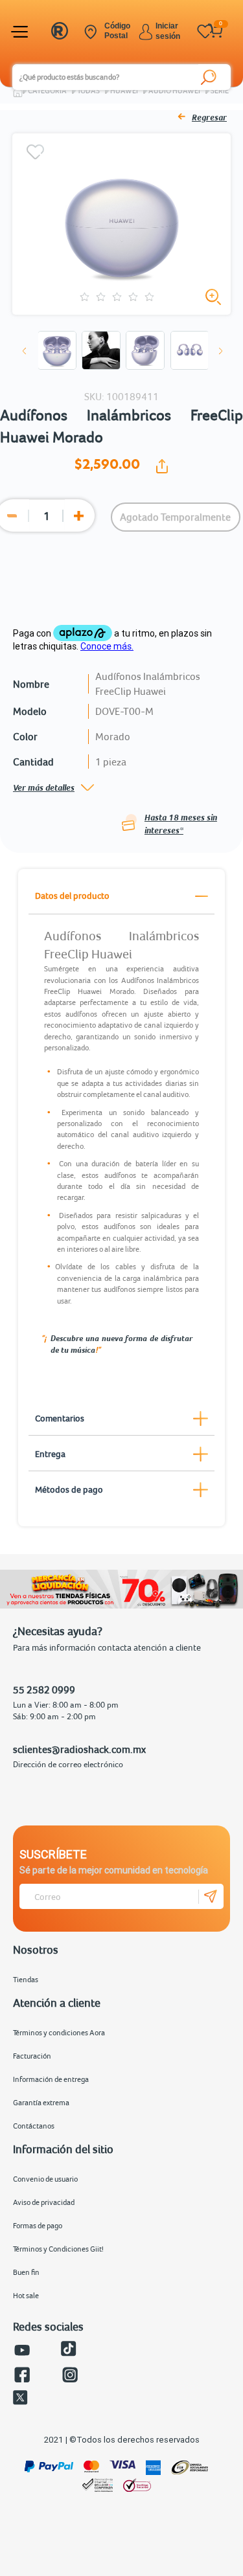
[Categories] (21, 32)
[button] (25, 351)
